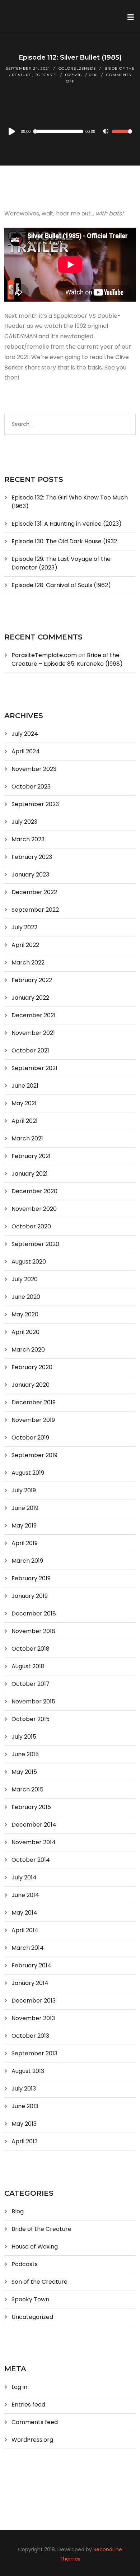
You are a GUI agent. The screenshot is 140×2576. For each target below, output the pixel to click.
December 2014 (34, 1825)
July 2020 (25, 1279)
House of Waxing (35, 2247)
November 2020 (34, 1209)
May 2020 (25, 1314)
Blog (18, 2211)
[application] (70, 131)
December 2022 (34, 892)
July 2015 (24, 1737)
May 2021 (24, 1103)
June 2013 (25, 2106)
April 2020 (25, 1332)
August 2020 (29, 1262)
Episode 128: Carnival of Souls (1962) (61, 585)
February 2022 (32, 980)
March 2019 (27, 1561)
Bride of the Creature (41, 2229)
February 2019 (31, 1578)
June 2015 (25, 1754)
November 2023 (34, 769)
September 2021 (34, 1068)
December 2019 (34, 1402)
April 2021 (25, 1121)
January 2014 (30, 1983)
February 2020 (32, 1367)
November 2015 (33, 1701)
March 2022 (28, 962)
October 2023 (31, 787)
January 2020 (31, 1385)
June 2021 (25, 1086)
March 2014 (28, 1948)
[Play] (11, 131)
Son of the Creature (39, 2282)
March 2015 (27, 1789)
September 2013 (34, 2053)
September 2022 (35, 910)
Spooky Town (30, 2299)
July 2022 (24, 927)
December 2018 (34, 1614)
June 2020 (26, 1297)
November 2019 (33, 1420)
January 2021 (30, 1174)
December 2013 (34, 2001)
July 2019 (24, 1490)
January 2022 (30, 998)
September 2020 (35, 1244)
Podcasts (46, 75)
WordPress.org (32, 2440)
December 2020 (34, 1191)
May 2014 (24, 1913)
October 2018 (31, 1649)
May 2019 (24, 1526)
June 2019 (25, 1508)
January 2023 (30, 875)
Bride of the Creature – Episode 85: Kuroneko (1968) (67, 659)
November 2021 (33, 1033)
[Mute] (106, 132)
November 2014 (34, 1842)
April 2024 (26, 751)
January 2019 (30, 1596)
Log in (19, 2387)
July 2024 (25, 734)
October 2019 (30, 1438)
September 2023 (35, 804)
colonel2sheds (77, 68)
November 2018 (33, 1631)
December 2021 (34, 1015)
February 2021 (31, 1156)
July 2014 (24, 1877)
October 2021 (30, 1050)
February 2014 (31, 1965)
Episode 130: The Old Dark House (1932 (64, 541)
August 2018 (28, 1666)
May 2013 (24, 2124)
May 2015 (24, 1772)
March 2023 (28, 839)
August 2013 (28, 2071)
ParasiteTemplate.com (44, 655)
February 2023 (32, 857)
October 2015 (31, 1719)
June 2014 (25, 1895)
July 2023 (24, 822)
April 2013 (25, 2141)
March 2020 (28, 1350)
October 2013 (30, 2036)
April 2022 (25, 945)
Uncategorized (32, 2317)
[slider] (122, 136)
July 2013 (24, 2089)
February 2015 (31, 1807)
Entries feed (28, 2405)
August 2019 (28, 1473)
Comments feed (35, 2422)
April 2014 (25, 1930)
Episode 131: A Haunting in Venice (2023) (67, 524)
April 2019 (25, 1543)
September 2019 (34, 1455)
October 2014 (31, 1860)
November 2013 (33, 2018)
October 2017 (31, 1684)
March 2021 (27, 1138)
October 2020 (31, 1226)
